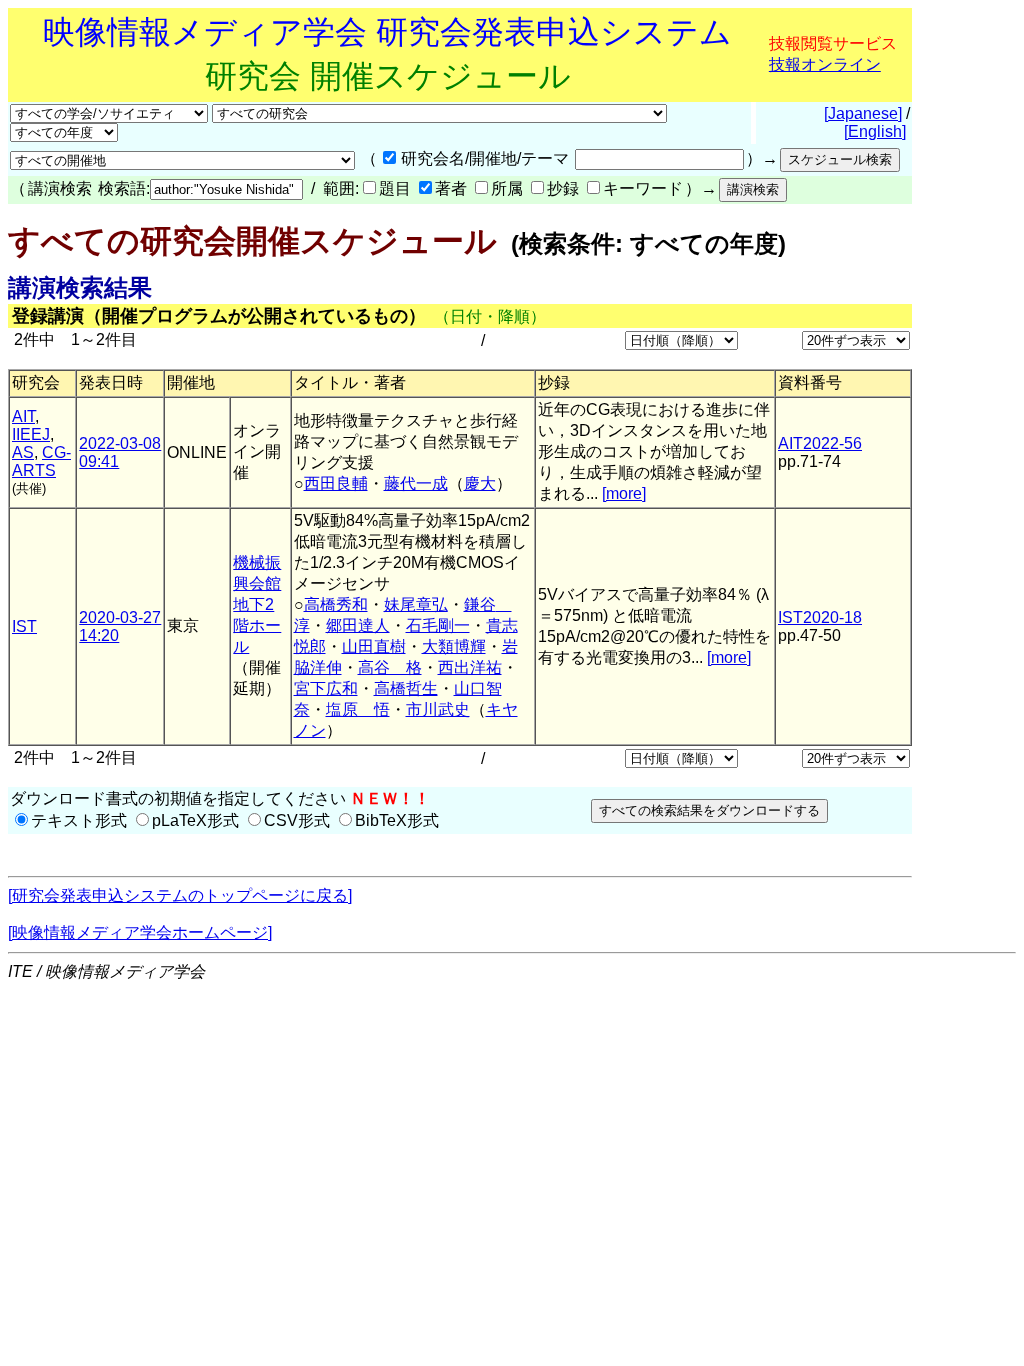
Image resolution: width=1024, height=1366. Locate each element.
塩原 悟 (358, 709)
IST (24, 626)
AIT (23, 416)
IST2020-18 (820, 617)
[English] (875, 131)
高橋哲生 (406, 688)
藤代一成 (416, 483)
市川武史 (438, 709)
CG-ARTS (41, 461)
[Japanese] (863, 113)
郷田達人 (358, 625)
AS (23, 452)
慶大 (480, 483)
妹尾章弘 (416, 604)
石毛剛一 (438, 625)
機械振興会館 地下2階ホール (257, 604)
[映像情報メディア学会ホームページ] (140, 932)
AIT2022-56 (820, 443)
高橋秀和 (336, 604)
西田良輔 (336, 483)
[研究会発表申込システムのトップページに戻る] (180, 895)
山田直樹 (374, 646)
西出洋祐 (470, 667)
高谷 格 (390, 667)
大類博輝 (454, 646)
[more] (624, 493)
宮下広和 (326, 688)
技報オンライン (825, 64)
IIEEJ (31, 434)
